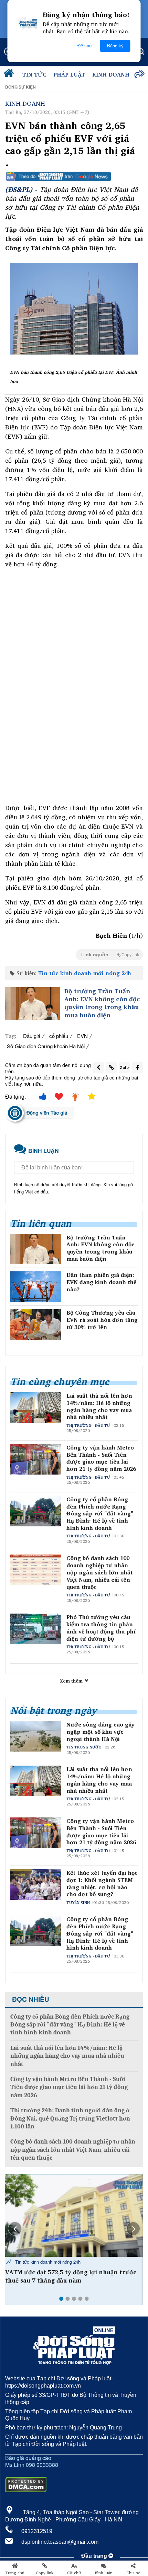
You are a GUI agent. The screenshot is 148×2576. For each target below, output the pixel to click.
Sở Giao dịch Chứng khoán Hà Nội (46, 1046)
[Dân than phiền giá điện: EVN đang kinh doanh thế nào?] (36, 1287)
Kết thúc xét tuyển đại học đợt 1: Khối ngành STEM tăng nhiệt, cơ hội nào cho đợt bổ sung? (102, 1884)
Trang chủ (15, 2573)
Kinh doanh (111, 74)
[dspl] (10, 75)
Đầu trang (95, 2556)
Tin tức (34, 74)
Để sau (84, 46)
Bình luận (104, 2573)
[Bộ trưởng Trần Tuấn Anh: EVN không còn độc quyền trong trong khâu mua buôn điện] (33, 1004)
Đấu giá (32, 1036)
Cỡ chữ (74, 2573)
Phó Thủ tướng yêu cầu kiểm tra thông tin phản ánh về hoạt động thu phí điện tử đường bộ (101, 1628)
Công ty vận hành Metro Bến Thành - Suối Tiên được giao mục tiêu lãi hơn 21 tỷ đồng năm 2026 (101, 1458)
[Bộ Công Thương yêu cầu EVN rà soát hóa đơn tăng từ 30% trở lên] (36, 1324)
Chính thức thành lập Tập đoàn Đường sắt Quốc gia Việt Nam (67, 2276)
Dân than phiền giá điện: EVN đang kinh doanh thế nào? (101, 1282)
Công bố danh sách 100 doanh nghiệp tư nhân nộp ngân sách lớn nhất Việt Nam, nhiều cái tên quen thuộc (100, 1572)
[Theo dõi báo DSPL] (74, 176)
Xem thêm (72, 1681)
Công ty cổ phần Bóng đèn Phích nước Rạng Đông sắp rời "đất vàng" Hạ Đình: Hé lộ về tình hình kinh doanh (100, 1514)
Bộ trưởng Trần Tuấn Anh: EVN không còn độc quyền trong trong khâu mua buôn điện (102, 1003)
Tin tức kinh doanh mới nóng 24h (85, 973)
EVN (82, 1036)
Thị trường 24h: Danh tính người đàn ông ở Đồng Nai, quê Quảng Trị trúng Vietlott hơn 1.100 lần (70, 2118)
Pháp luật (69, 74)
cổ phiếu (59, 1036)
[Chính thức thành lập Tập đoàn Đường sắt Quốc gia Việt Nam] (74, 2216)
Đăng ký (115, 46)
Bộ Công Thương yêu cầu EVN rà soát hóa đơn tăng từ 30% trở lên (102, 1320)
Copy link (45, 2573)
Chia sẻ (133, 2573)
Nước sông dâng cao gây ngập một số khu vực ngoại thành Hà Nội (101, 1732)
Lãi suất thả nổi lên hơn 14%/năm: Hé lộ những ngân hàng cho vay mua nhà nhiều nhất (99, 1406)
